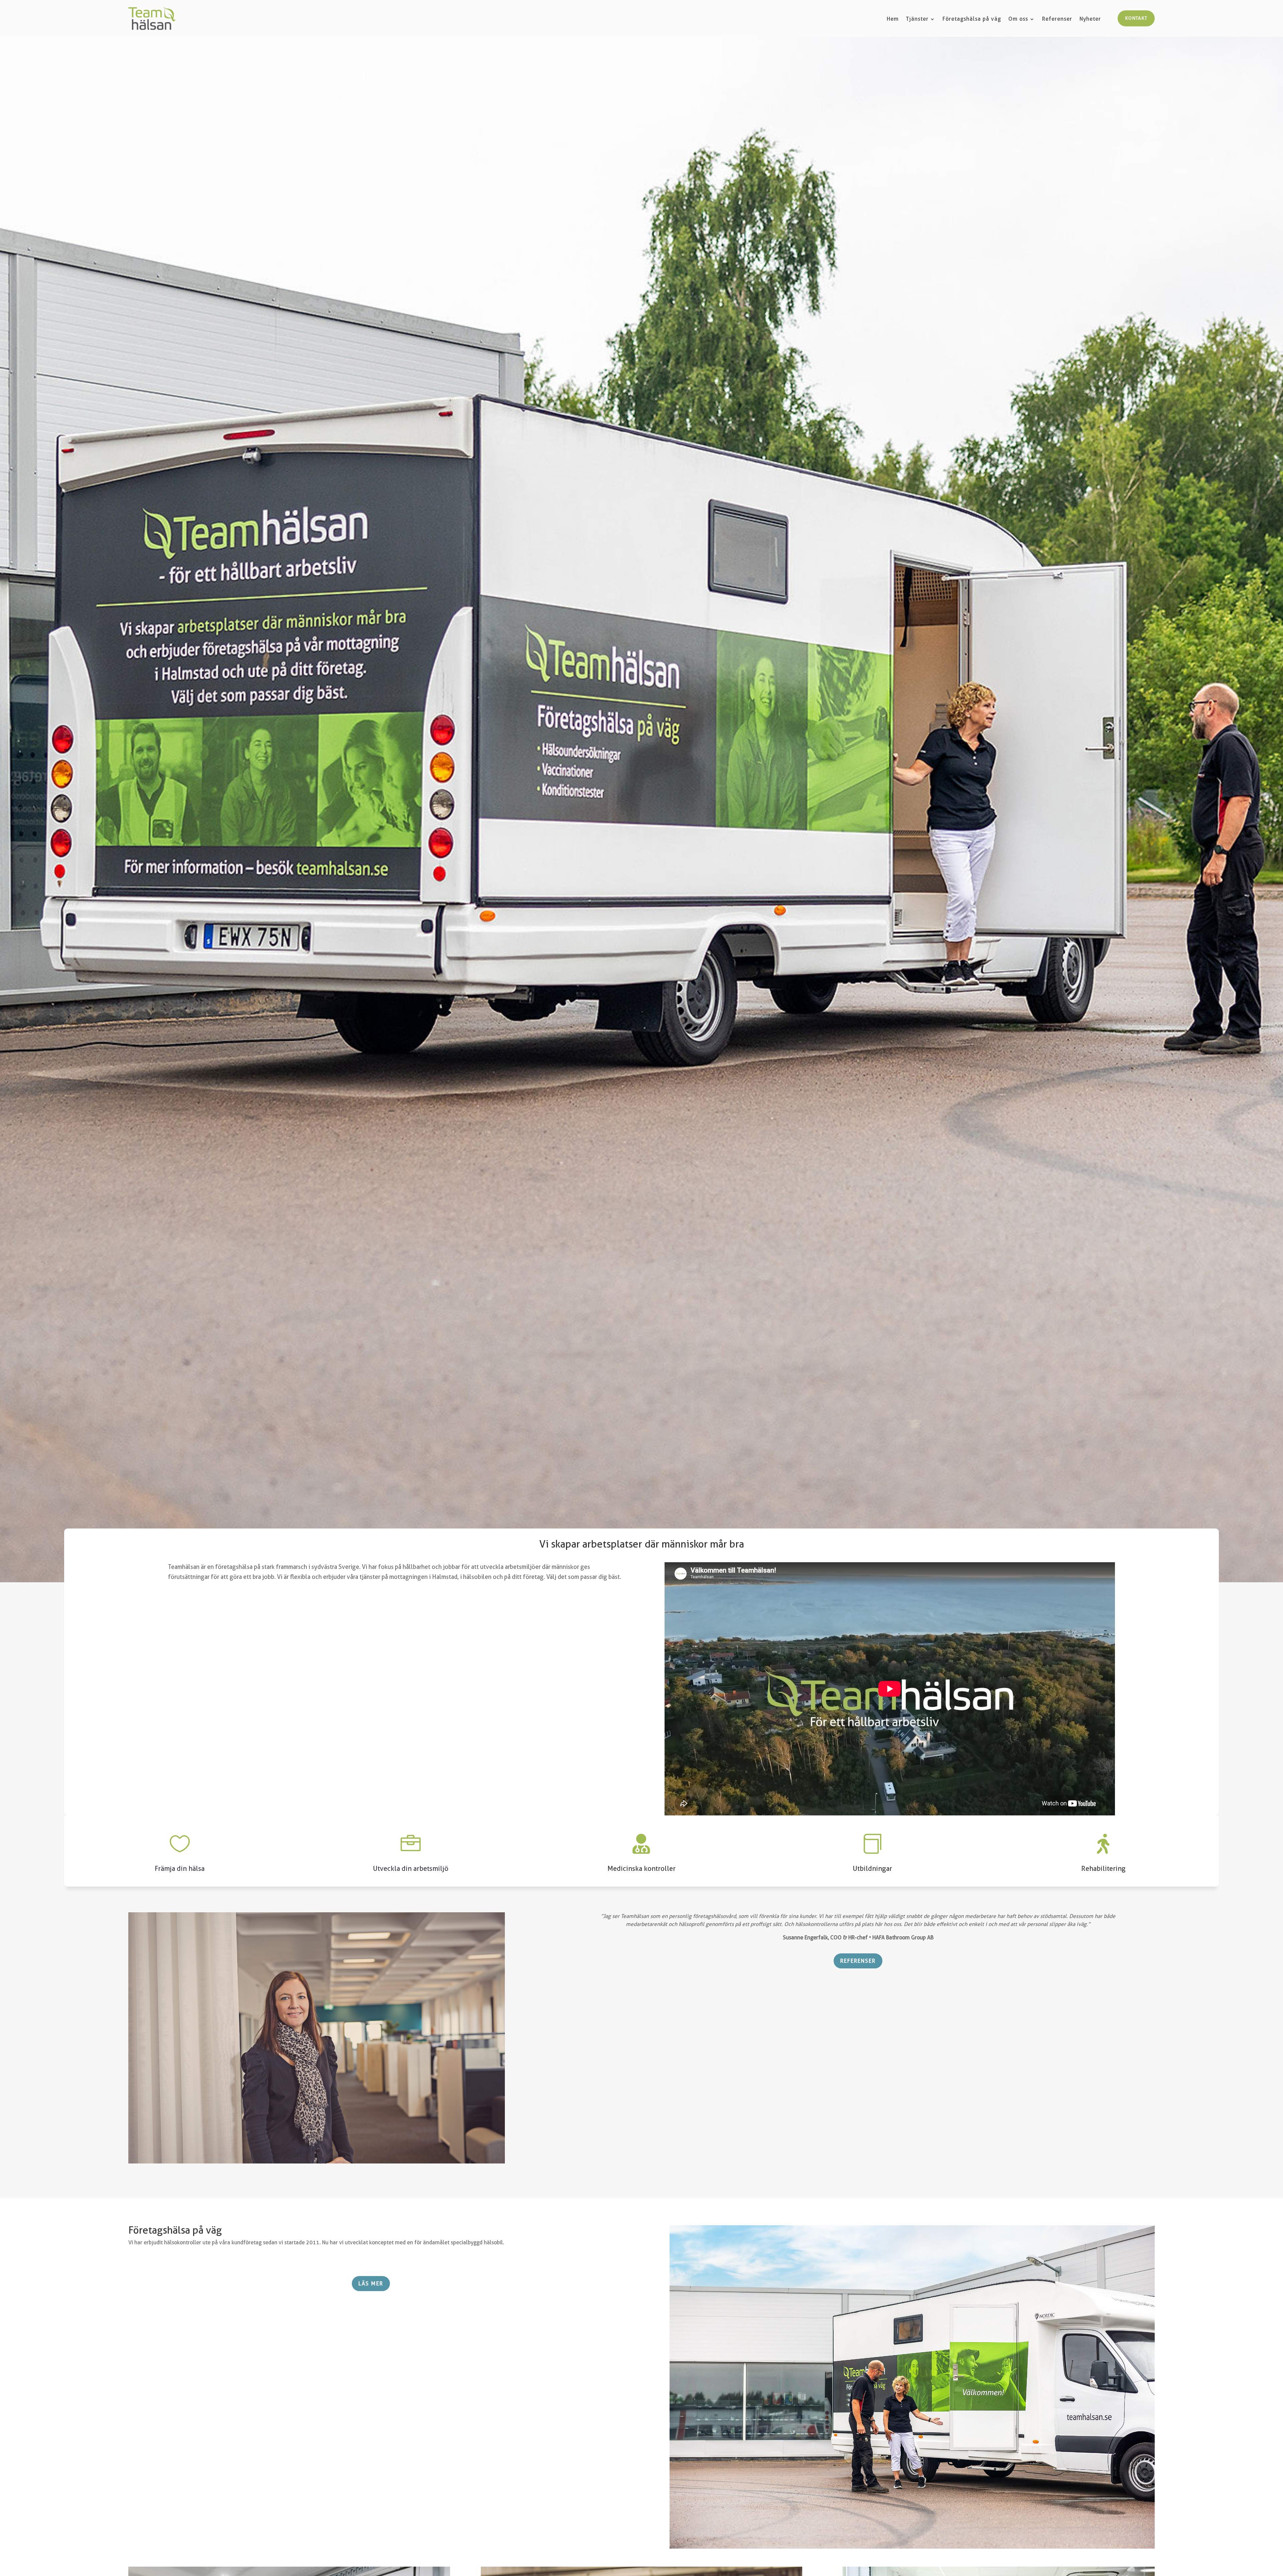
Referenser (1057, 19)
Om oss (1018, 19)
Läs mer (371, 2284)
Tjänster (917, 19)
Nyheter (1090, 19)
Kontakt (1136, 18)
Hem (893, 19)
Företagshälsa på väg (972, 19)
